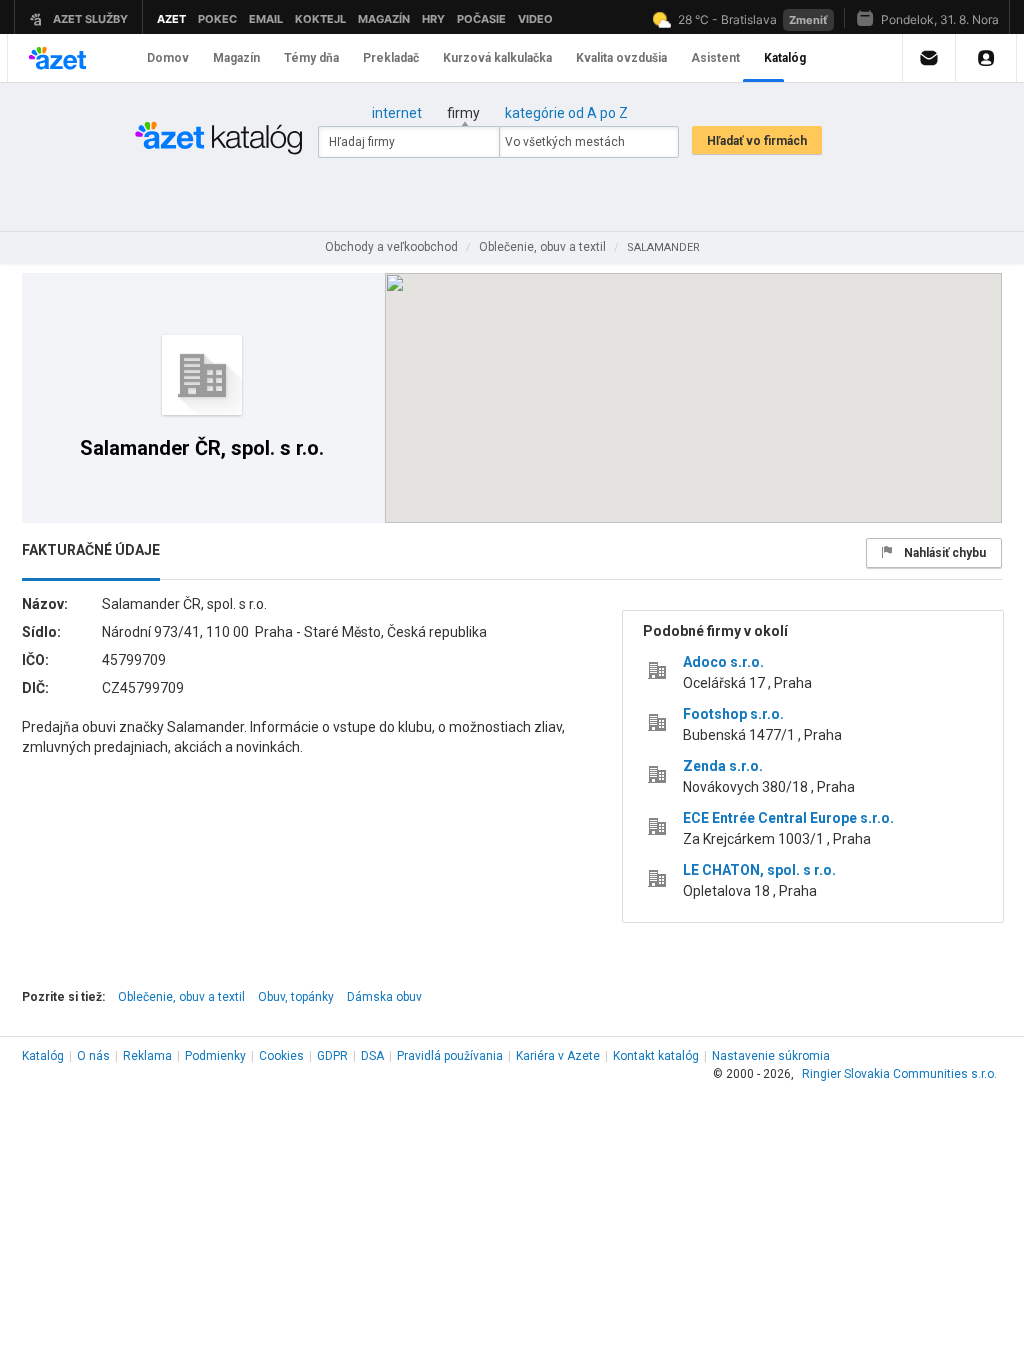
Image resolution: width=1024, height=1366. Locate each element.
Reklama (147, 1056)
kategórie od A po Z (566, 113)
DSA (372, 1056)
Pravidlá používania (450, 1056)
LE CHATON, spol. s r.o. (759, 870)
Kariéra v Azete (558, 1056)
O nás (93, 1056)
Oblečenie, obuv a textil (181, 997)
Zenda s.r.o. (723, 766)
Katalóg (43, 1056)
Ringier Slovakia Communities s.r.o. (899, 1074)
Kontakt (656, 1056)
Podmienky (215, 1056)
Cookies (281, 1056)
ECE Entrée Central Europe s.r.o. (788, 818)
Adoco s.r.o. (723, 662)
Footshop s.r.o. (733, 714)
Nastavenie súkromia (771, 1056)
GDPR (332, 1056)
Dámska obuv (384, 997)
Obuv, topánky (296, 997)
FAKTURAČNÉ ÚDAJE (91, 550)
